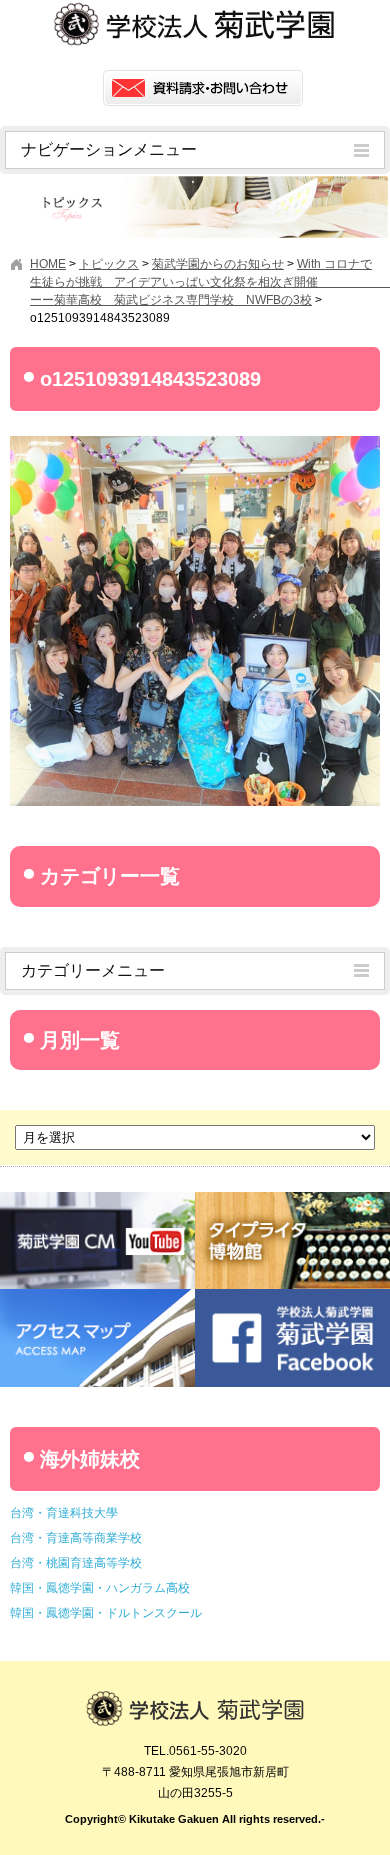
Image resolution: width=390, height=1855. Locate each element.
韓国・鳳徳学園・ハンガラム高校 (100, 1588)
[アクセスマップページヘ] (97, 1296)
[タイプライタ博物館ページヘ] (292, 1199)
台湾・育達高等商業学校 (76, 1538)
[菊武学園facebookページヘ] (292, 1296)
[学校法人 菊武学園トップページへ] (195, 1700)
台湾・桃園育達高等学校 (76, 1563)
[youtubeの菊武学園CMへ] (97, 1199)
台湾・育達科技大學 (64, 1513)
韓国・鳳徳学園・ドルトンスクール (106, 1613)
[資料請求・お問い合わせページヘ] (203, 88)
